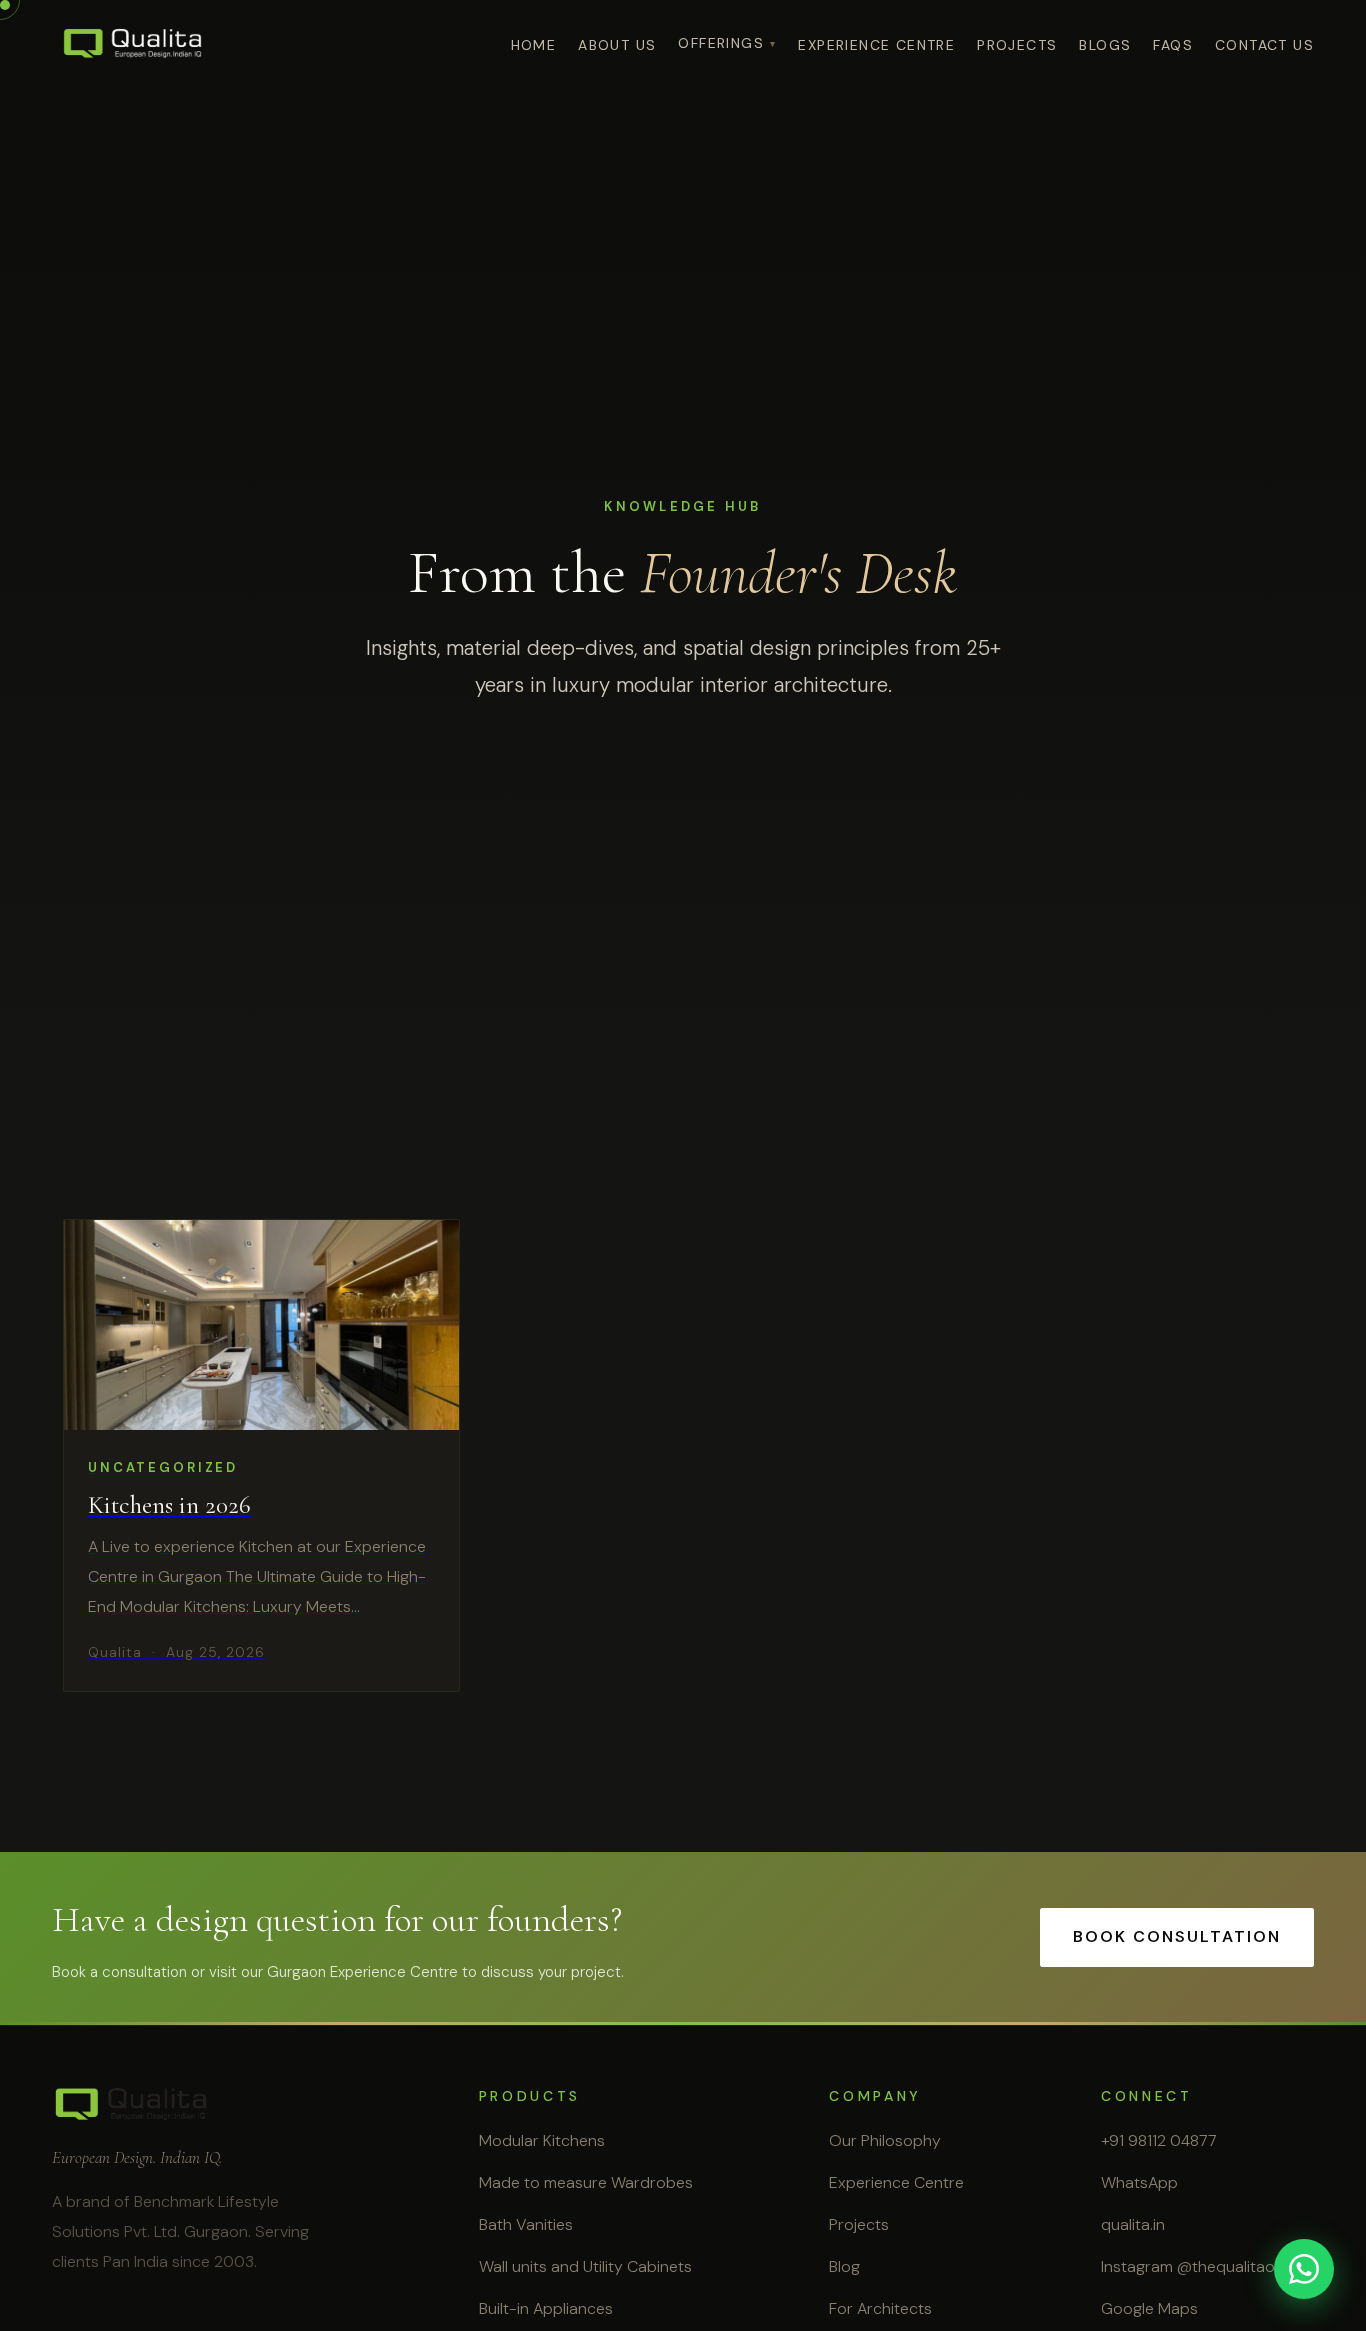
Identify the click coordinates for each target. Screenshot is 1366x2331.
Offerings (721, 43)
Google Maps (1149, 2308)
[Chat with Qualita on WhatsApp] (1304, 2269)
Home (534, 45)
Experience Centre (896, 2182)
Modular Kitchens (542, 2140)
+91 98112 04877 (1159, 2140)
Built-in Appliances (546, 2308)
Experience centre (876, 45)
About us (617, 45)
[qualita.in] (133, 44)
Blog (844, 2266)
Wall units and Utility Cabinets (585, 2266)
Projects (1017, 45)
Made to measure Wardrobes (586, 2182)
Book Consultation (1177, 1936)
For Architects (880, 2308)
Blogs (1105, 45)
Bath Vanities (526, 2224)
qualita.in (1133, 2224)
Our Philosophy (885, 2140)
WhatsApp (1139, 2182)
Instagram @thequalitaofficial (1207, 2266)
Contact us (1264, 45)
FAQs (1173, 45)
